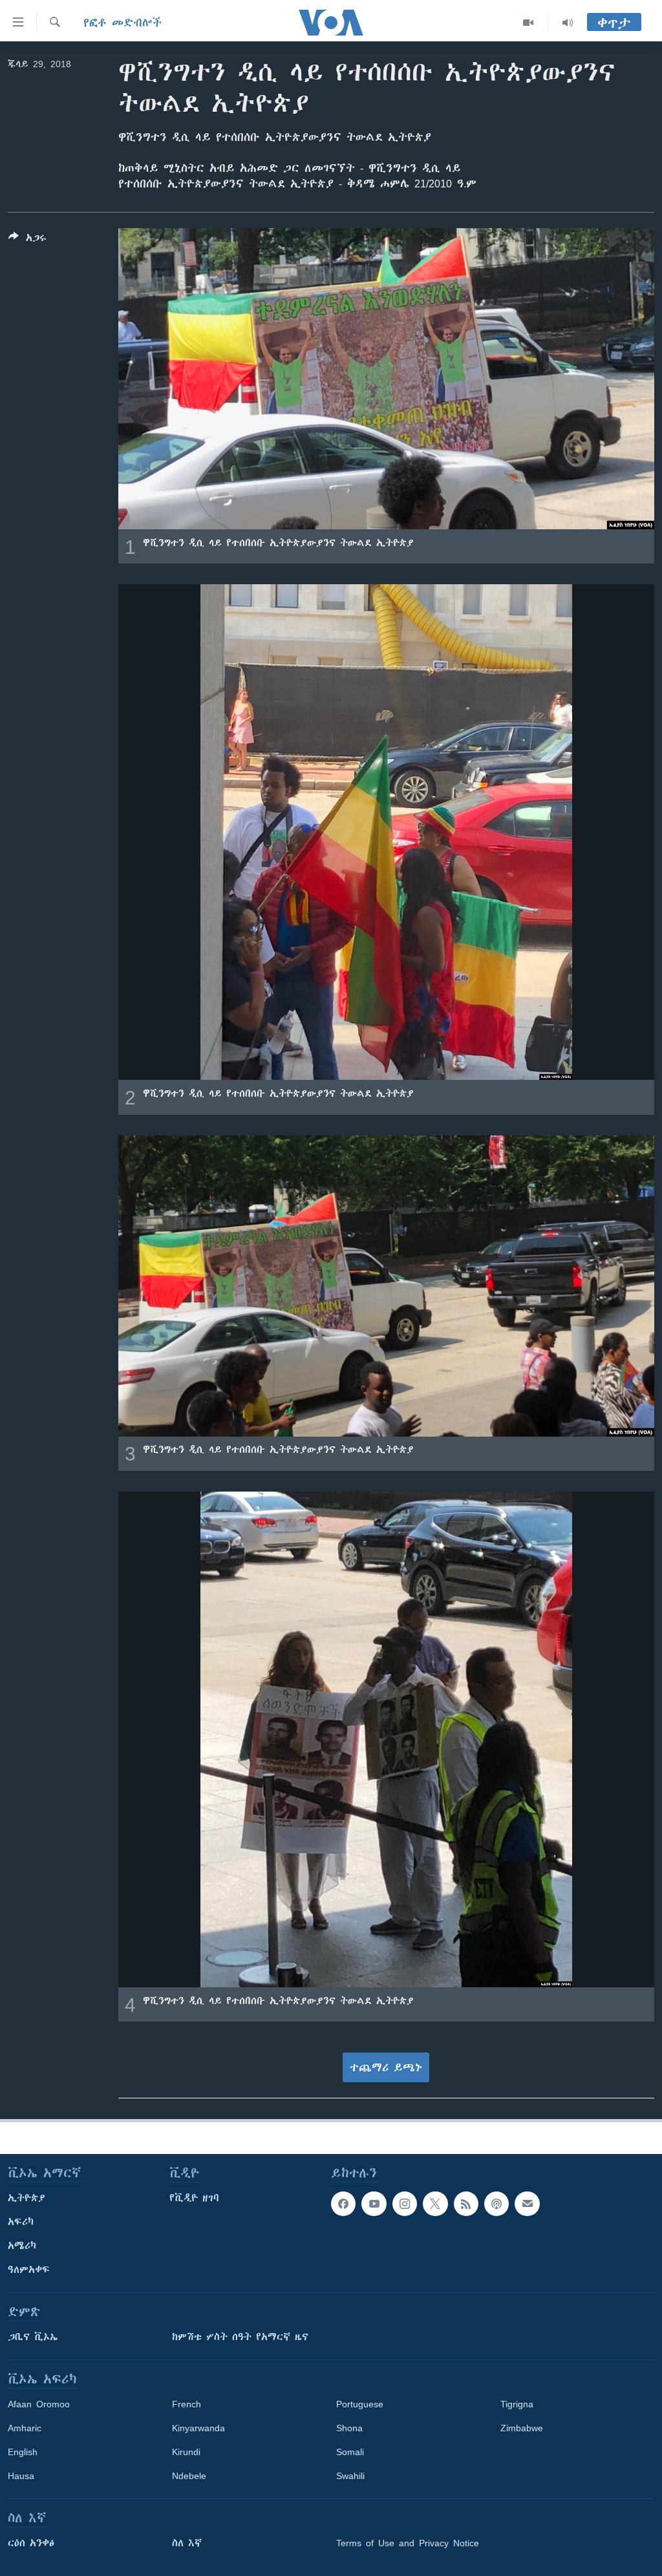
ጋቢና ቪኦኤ (33, 2337)
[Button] (27, 240)
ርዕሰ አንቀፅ (31, 2543)
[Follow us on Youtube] (374, 2204)
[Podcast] (496, 2204)
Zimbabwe (522, 2428)
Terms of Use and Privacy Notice (408, 2543)
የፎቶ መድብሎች (123, 23)
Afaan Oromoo (39, 2404)
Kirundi (186, 2452)
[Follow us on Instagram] (405, 2204)
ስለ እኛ (187, 2543)
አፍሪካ (21, 2222)
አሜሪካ (22, 2246)
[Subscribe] (527, 2204)
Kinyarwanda (198, 2428)
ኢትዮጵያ (27, 2198)
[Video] (529, 23)
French (187, 2404)
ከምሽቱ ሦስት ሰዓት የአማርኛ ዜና (240, 2337)
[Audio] (568, 23)
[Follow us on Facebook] (343, 2204)
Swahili (350, 2476)
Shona (349, 2428)
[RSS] (466, 2204)
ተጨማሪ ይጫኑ (386, 2067)
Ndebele (189, 2476)
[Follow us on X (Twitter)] (435, 2204)
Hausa (21, 2476)
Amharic (25, 2428)
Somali (350, 2452)
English (23, 2452)
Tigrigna (517, 2404)
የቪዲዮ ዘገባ (194, 2198)
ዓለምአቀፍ (29, 2270)
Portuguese (360, 2404)
